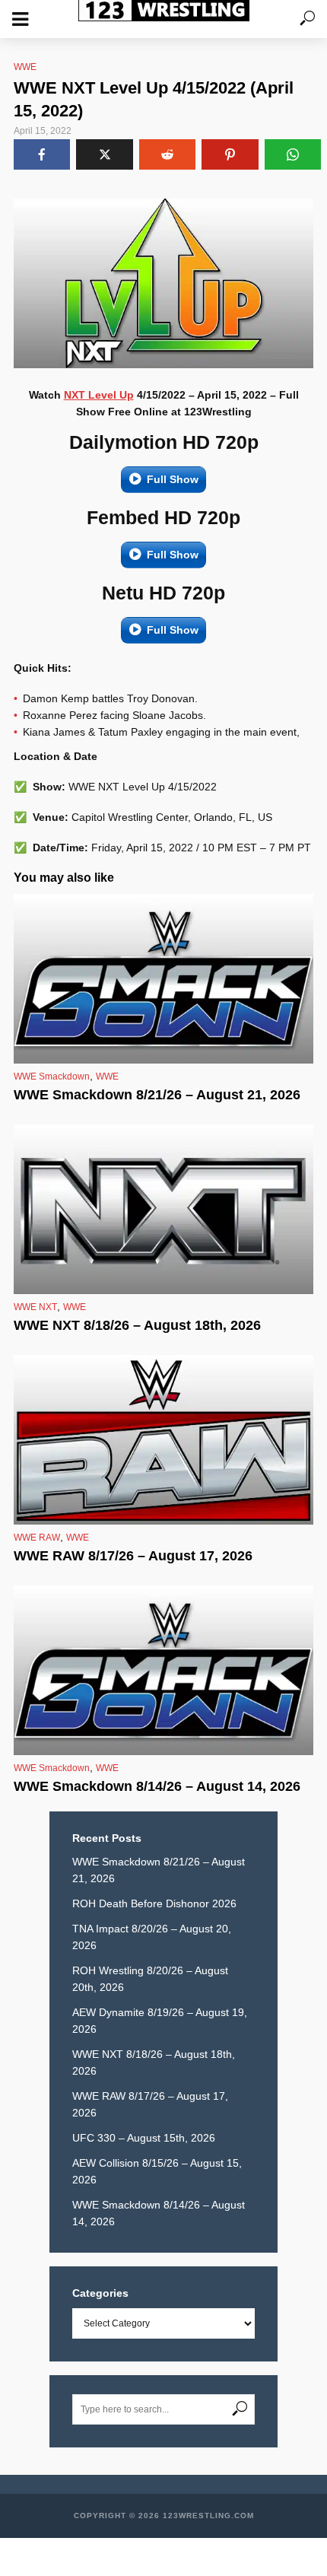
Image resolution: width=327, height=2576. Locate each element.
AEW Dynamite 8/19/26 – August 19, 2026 (160, 2021)
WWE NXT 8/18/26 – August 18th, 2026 (137, 1325)
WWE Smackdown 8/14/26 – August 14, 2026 (157, 1786)
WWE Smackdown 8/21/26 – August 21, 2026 (157, 1095)
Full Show (173, 479)
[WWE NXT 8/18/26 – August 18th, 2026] (163, 1209)
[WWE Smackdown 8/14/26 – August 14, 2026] (163, 1670)
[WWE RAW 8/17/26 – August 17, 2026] (163, 1440)
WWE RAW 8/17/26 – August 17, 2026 (133, 1556)
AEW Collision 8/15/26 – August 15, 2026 (157, 2171)
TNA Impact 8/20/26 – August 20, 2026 (152, 1937)
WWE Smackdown (52, 1077)
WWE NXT (35, 1307)
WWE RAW (37, 1538)
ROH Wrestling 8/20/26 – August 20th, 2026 (150, 1979)
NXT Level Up (99, 395)
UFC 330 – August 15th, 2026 (144, 2138)
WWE (25, 67)
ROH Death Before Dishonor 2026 (154, 1903)
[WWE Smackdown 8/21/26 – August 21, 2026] (163, 979)
